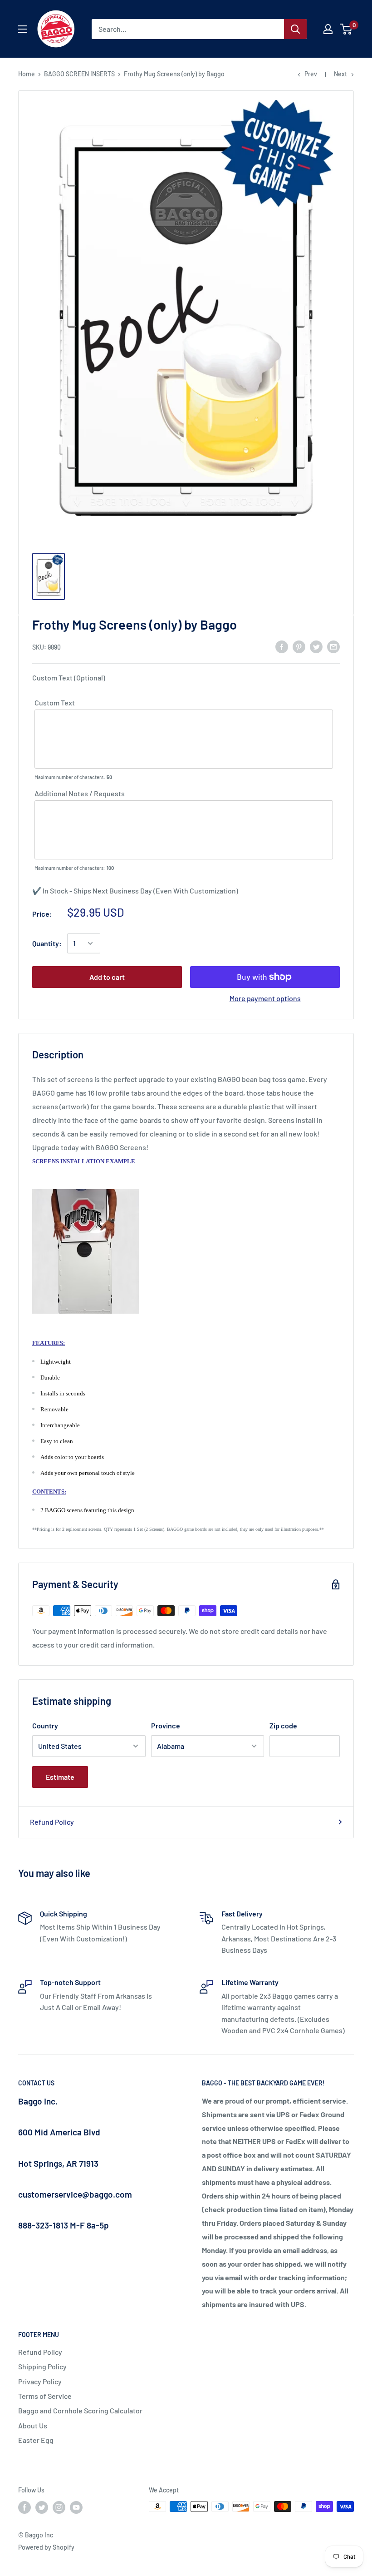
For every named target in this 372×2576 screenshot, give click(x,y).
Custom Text (55, 702)
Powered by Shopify (46, 2547)
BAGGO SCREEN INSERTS (79, 74)
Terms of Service (45, 2396)
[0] (346, 29)
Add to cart (107, 977)
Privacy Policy (40, 2381)
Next (340, 74)
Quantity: (47, 943)
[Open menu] (23, 29)
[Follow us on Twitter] (42, 2507)
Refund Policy (52, 1822)
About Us (33, 2425)
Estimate (60, 1777)
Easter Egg (36, 2440)
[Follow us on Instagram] (59, 2507)
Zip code (283, 1725)
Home (27, 74)
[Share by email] (333, 646)
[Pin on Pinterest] (299, 646)
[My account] (328, 29)
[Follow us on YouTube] (76, 2507)
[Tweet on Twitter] (316, 646)
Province (166, 1725)
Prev (311, 74)
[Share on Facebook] (282, 646)
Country (45, 1725)
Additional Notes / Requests (80, 793)
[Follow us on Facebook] (24, 2507)
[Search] (295, 29)
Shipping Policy (42, 2366)
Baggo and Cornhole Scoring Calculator (80, 2410)
